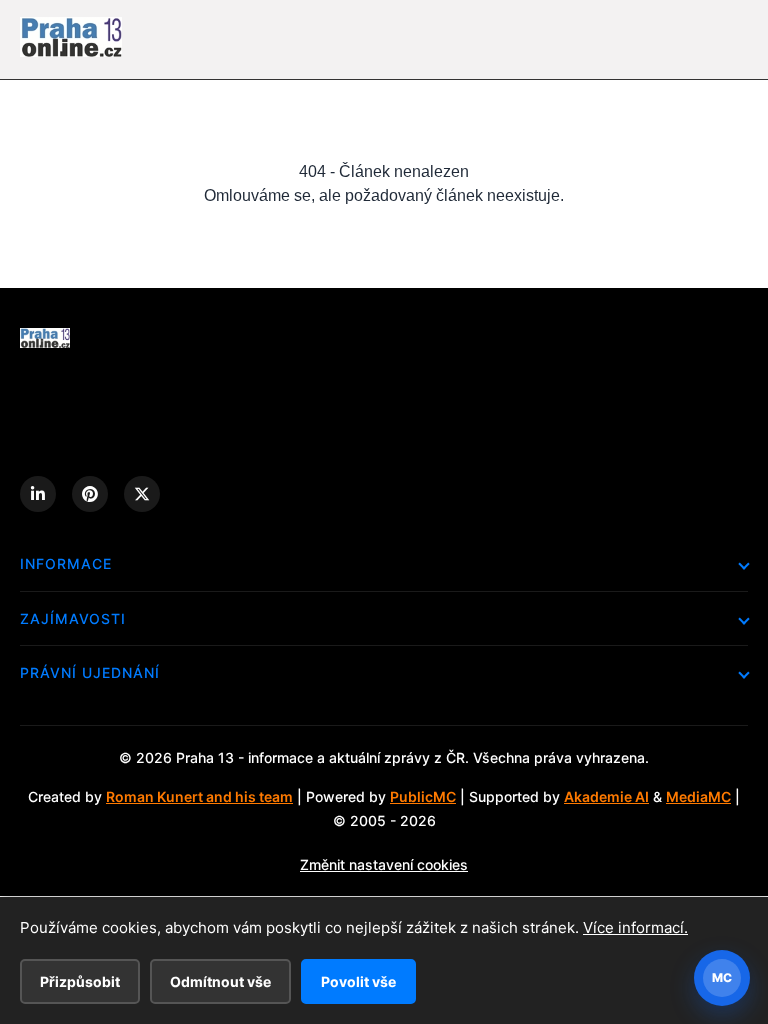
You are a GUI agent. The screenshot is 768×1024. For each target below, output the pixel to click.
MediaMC (698, 796)
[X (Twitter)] (142, 494)
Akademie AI (606, 796)
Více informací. (635, 927)
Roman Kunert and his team (199, 796)
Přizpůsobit (80, 981)
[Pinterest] (90, 494)
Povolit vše (358, 981)
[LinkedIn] (38, 494)
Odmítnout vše (220, 981)
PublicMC (423, 796)
